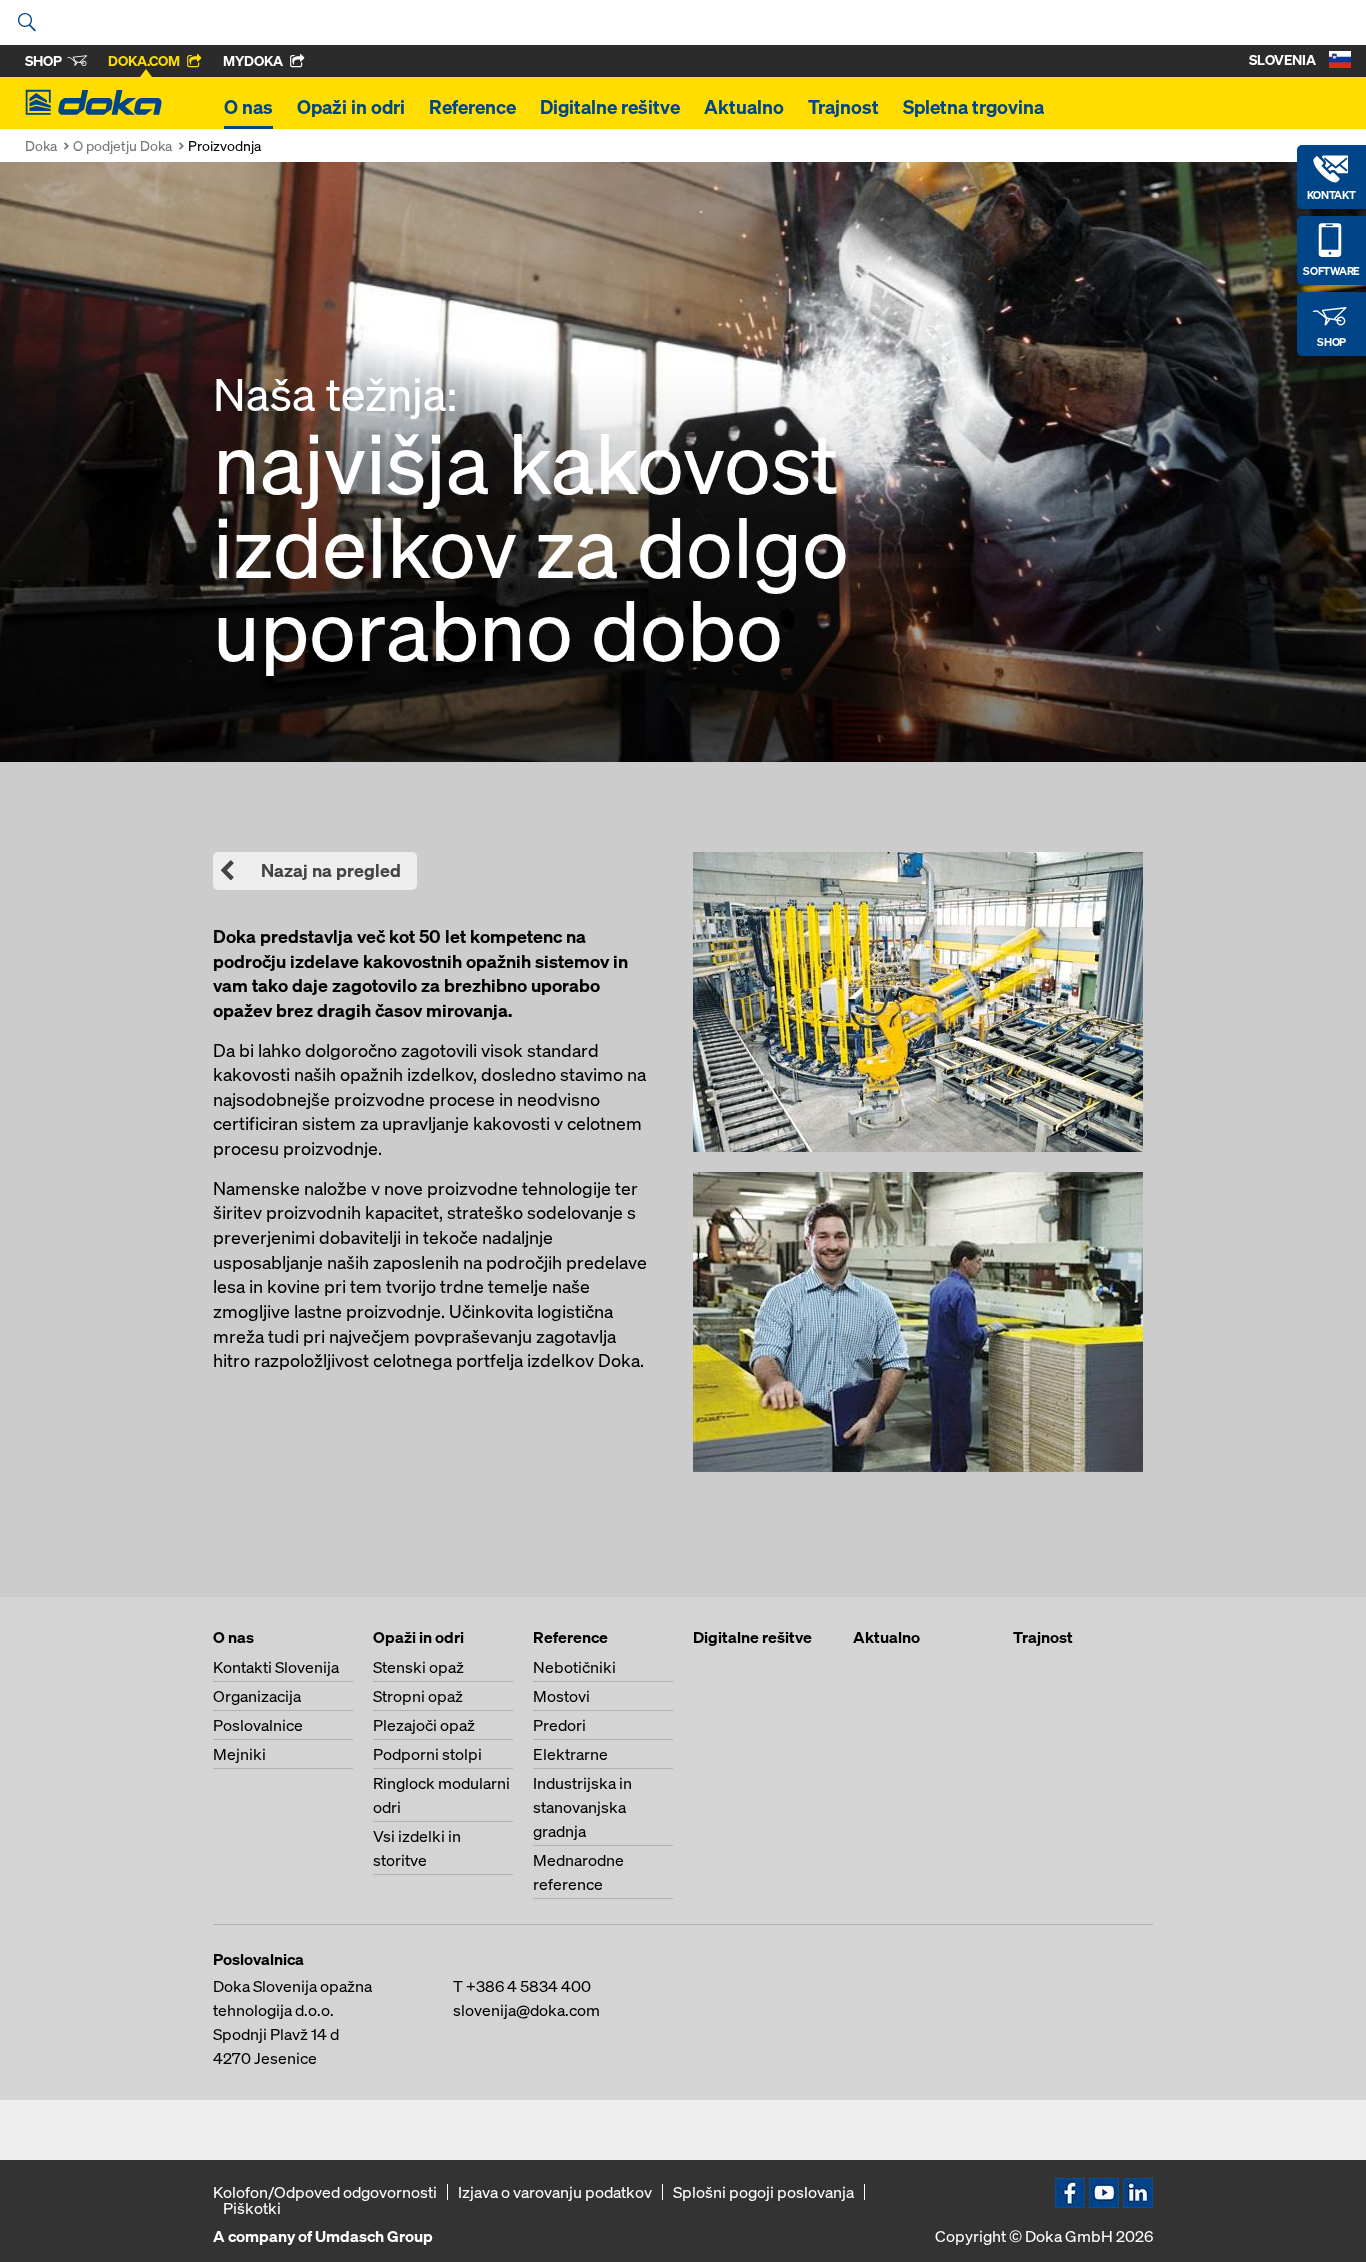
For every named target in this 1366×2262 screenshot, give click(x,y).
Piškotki (252, 2208)
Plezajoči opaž (424, 1725)
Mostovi (561, 1696)
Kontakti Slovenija (276, 1667)
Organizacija (257, 1696)
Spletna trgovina (973, 107)
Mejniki (239, 1754)
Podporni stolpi (427, 1754)
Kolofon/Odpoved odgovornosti (325, 2192)
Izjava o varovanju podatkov (555, 2192)
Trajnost (843, 107)
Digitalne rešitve (610, 107)
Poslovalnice (258, 1725)
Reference (472, 107)
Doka (41, 145)
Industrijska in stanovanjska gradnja (582, 1807)
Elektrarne (570, 1754)
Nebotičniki (574, 1667)
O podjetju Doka (122, 145)
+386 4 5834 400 (528, 1986)
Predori (559, 1725)
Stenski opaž (418, 1667)
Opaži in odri (351, 107)
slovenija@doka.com (526, 2010)
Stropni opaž (418, 1696)
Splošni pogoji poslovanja (763, 2192)
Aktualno (744, 107)
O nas (248, 107)
